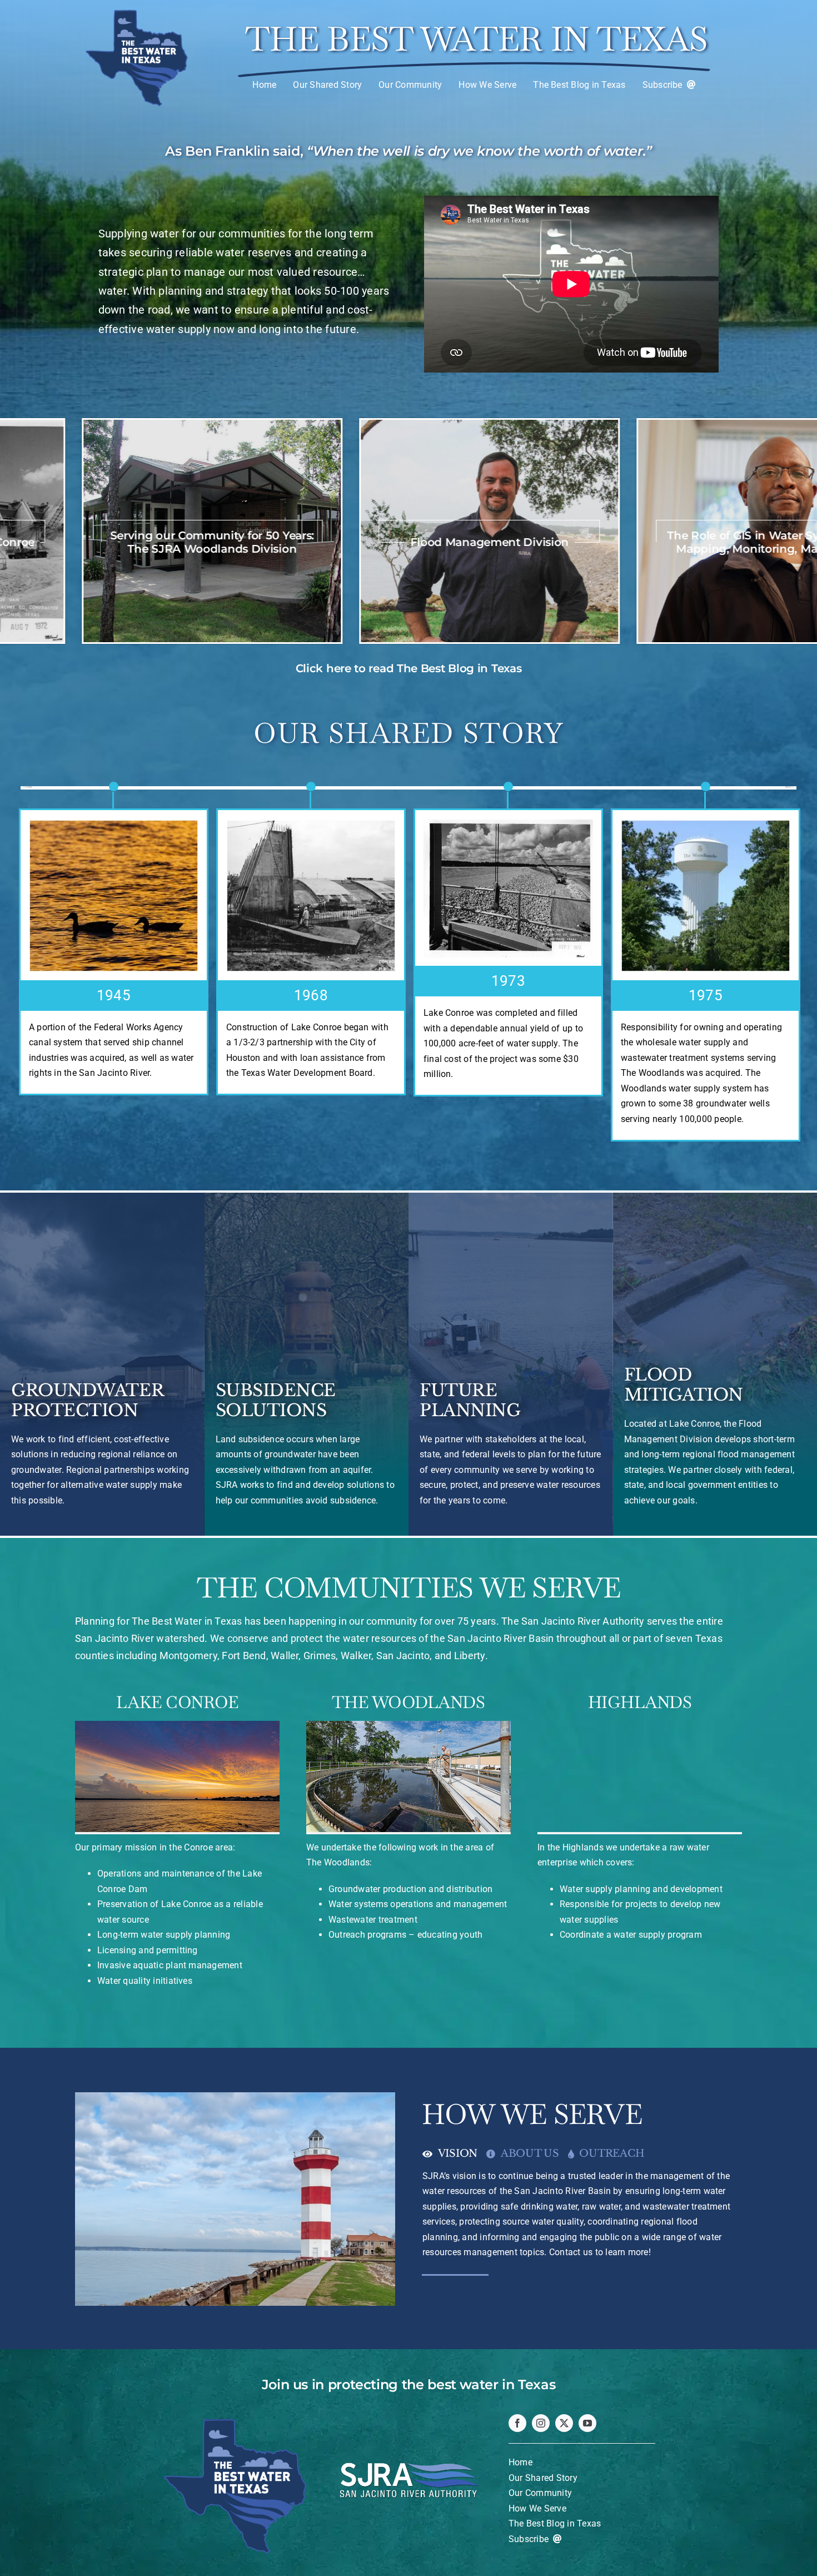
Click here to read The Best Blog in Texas (409, 668)
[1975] (311, 896)
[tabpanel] (582, 2216)
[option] (353, 531)
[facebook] (517, 2423)
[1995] (508, 896)
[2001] (706, 896)
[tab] (454, 2150)
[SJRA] (409, 2454)
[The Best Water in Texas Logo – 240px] (137, 10)
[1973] (114, 889)
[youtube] (587, 2423)
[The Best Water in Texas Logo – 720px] (235, 2417)
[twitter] (564, 2423)
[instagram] (541, 2423)
